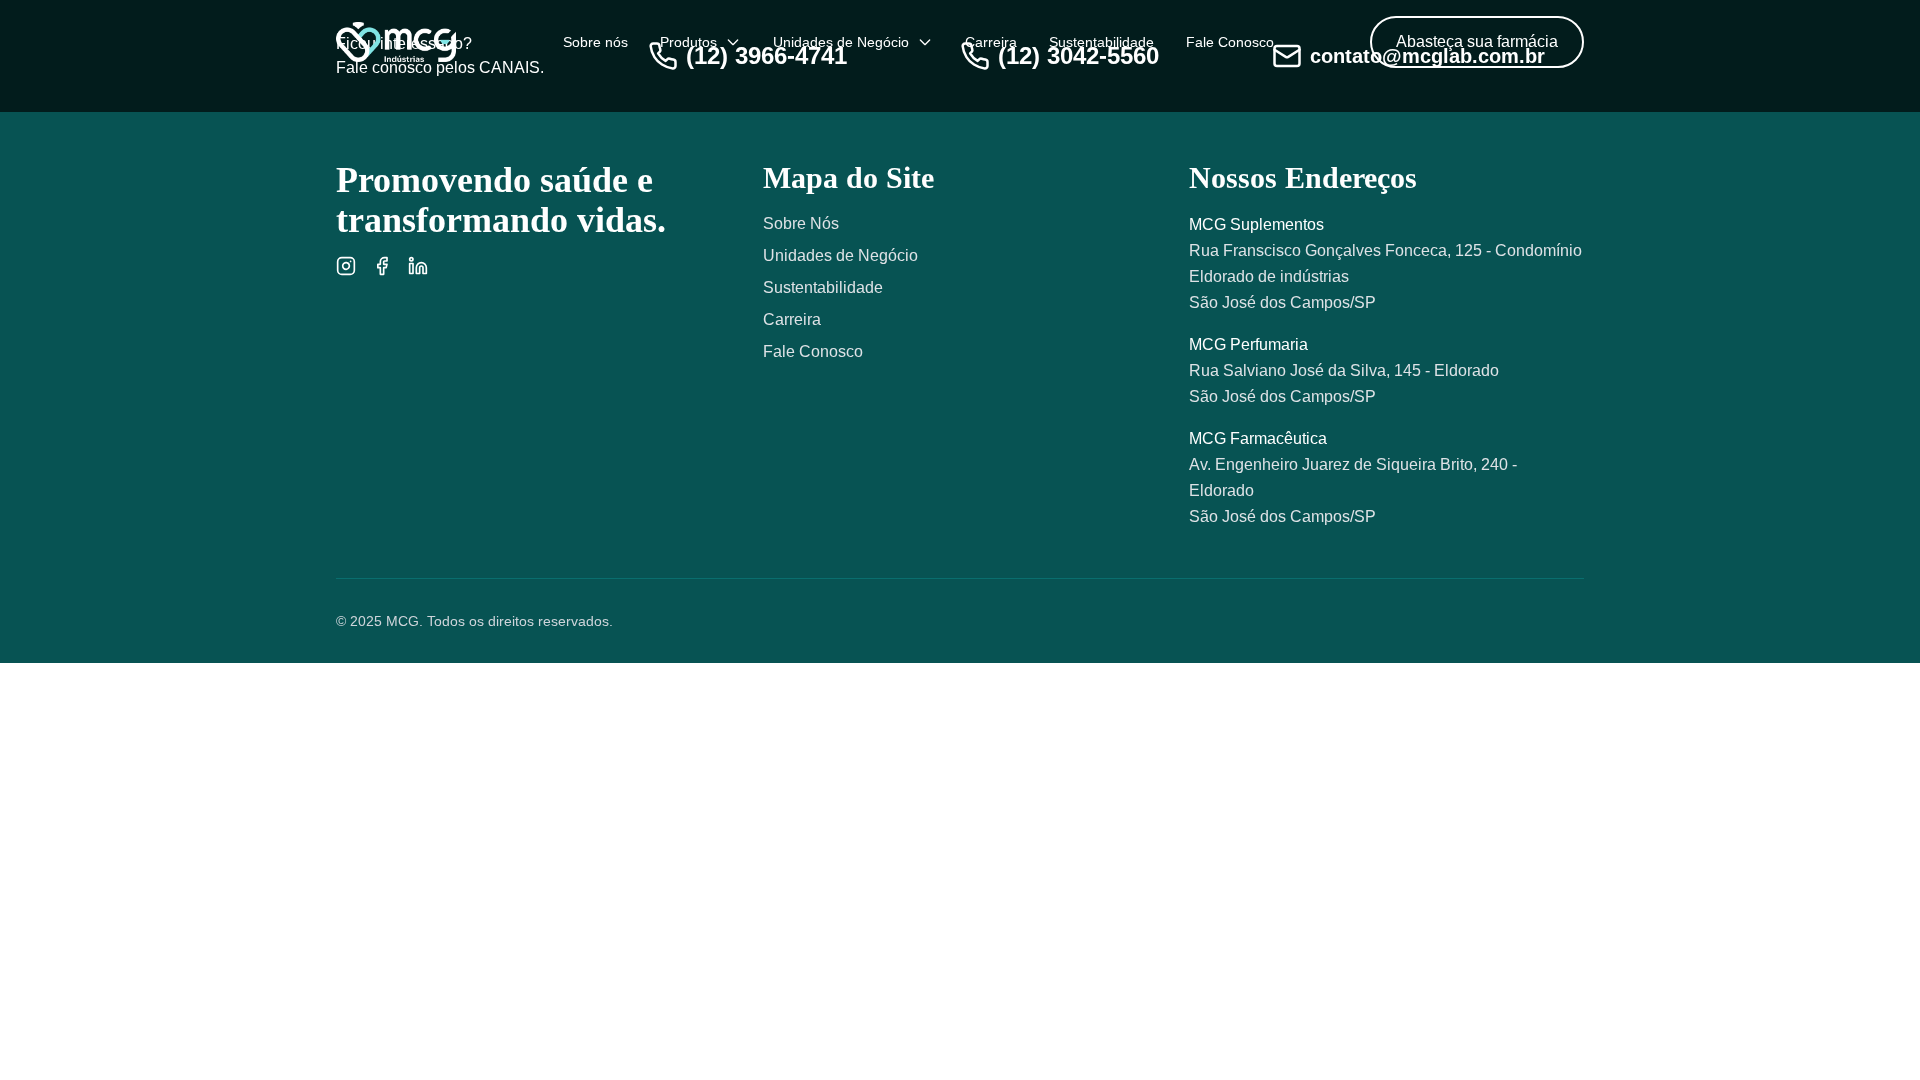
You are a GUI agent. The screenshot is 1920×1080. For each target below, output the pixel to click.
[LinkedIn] (418, 266)
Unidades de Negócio (841, 42)
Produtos (688, 42)
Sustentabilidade (1101, 42)
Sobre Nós (801, 223)
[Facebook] (382, 266)
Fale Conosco (1230, 42)
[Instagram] (346, 266)
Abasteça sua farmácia (1477, 41)
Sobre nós (595, 42)
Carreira (991, 42)
